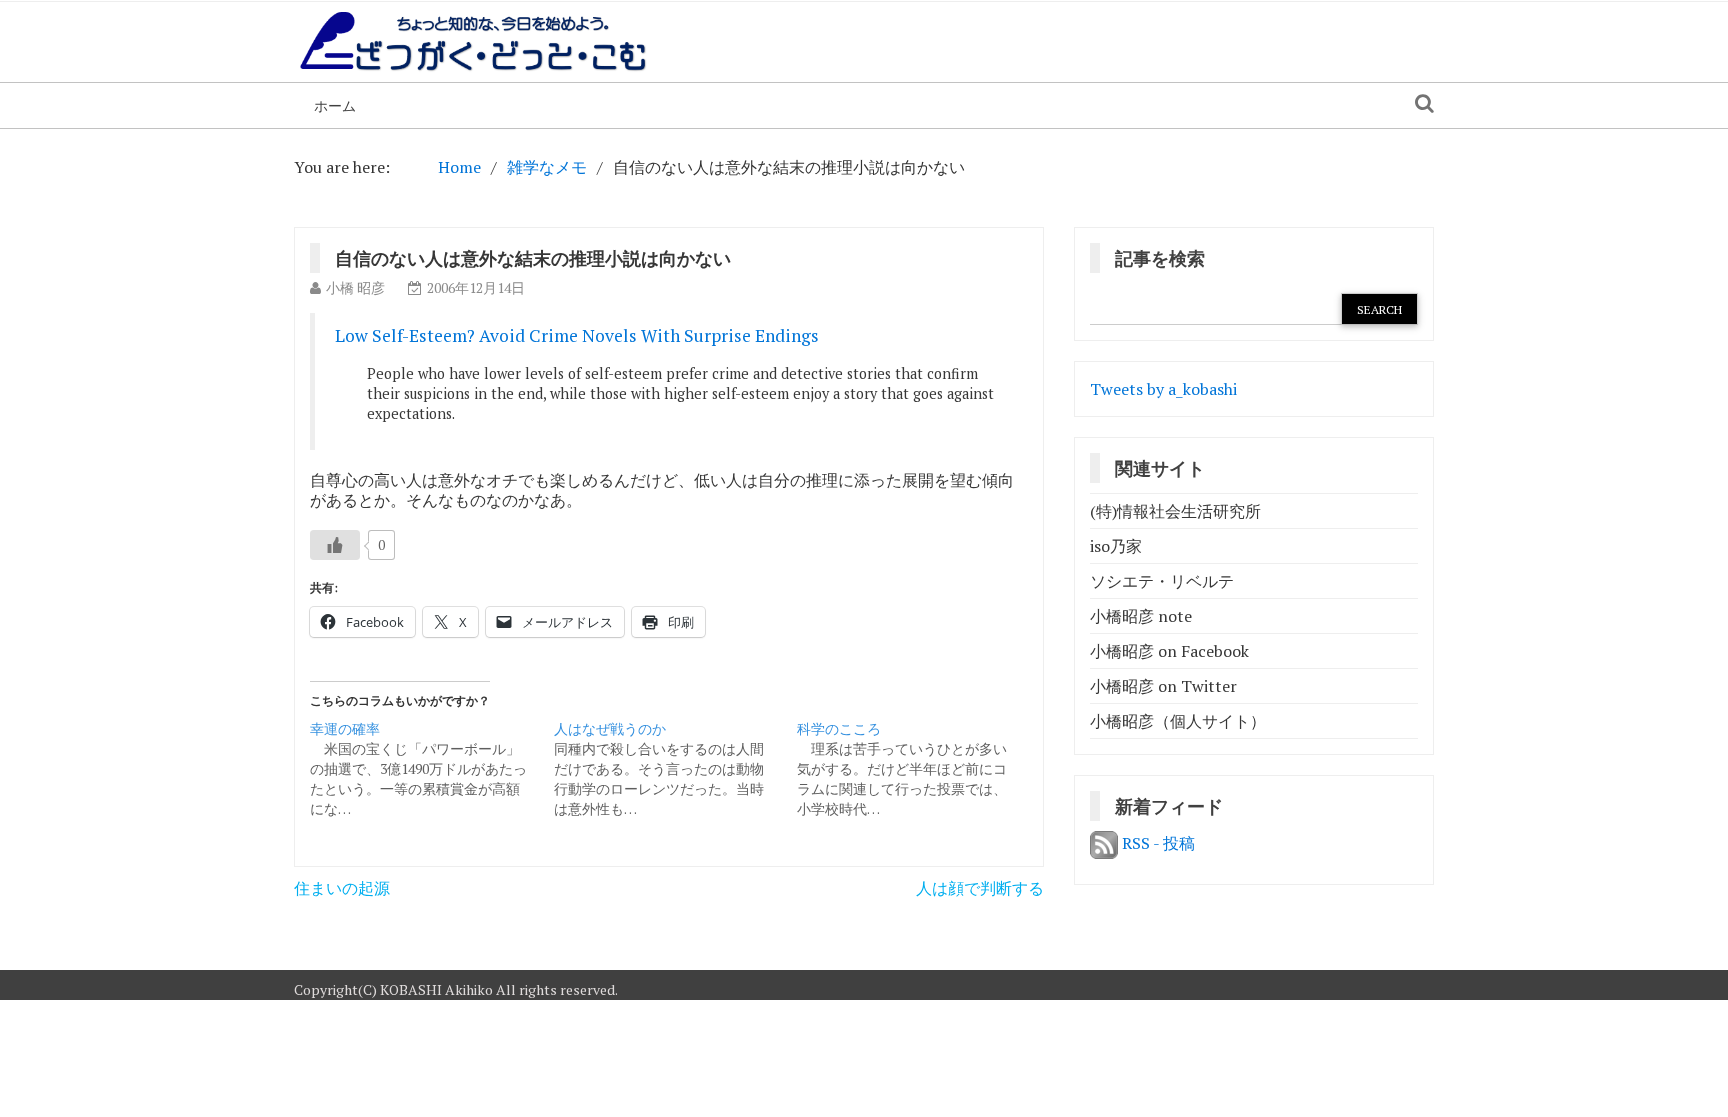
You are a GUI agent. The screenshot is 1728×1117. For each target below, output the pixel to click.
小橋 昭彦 (355, 287)
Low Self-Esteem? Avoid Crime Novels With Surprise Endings (577, 335)
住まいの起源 (342, 888)
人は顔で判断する (980, 888)
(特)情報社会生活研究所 (1175, 511)
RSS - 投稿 (1156, 843)
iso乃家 (1116, 546)
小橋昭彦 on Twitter (1163, 686)
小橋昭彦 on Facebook (1169, 651)
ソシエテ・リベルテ (1162, 581)
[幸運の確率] (432, 769)
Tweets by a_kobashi (1163, 389)
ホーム (335, 105)
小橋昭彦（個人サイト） (1178, 721)
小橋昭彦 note (1141, 616)
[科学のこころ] (919, 769)
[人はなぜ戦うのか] (676, 769)
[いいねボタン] (335, 545)
